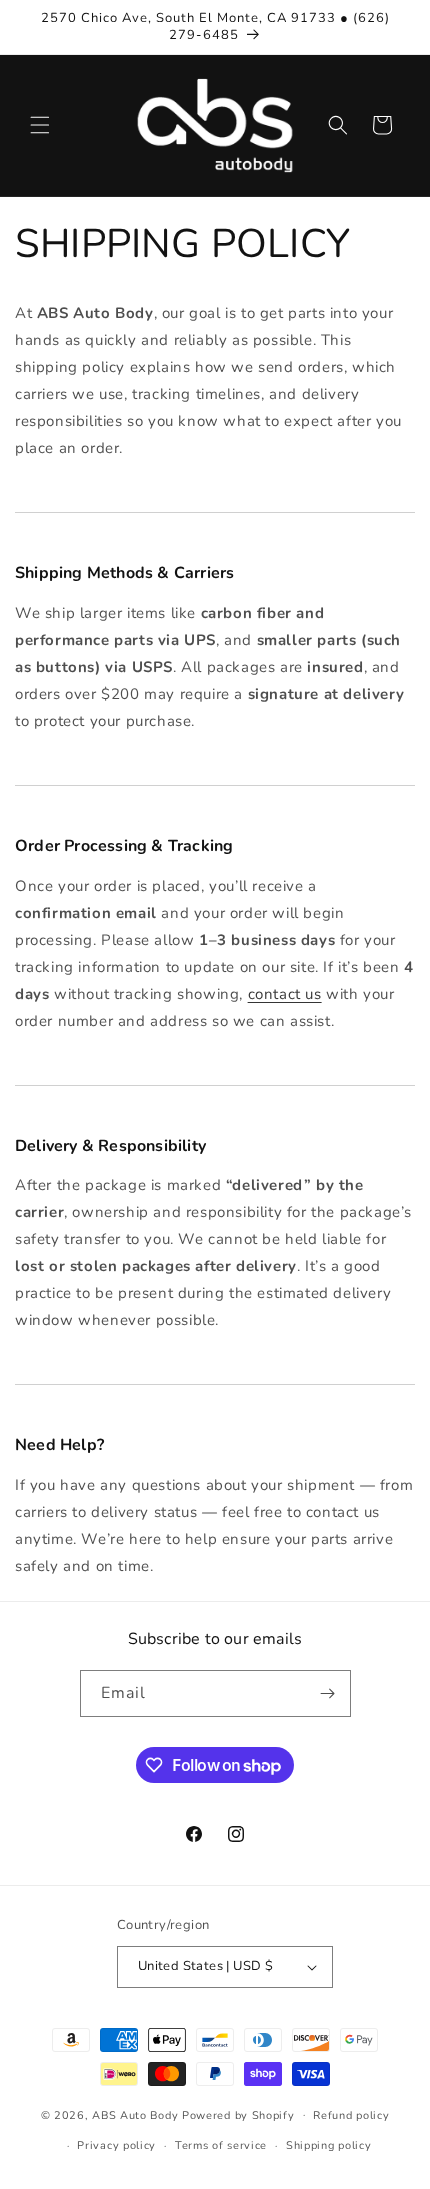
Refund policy (351, 2115)
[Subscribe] (328, 1693)
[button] (40, 125)
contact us (285, 994)
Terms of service (221, 2145)
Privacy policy (116, 2145)
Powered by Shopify (238, 2114)
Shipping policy (329, 2145)
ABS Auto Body (135, 2114)
